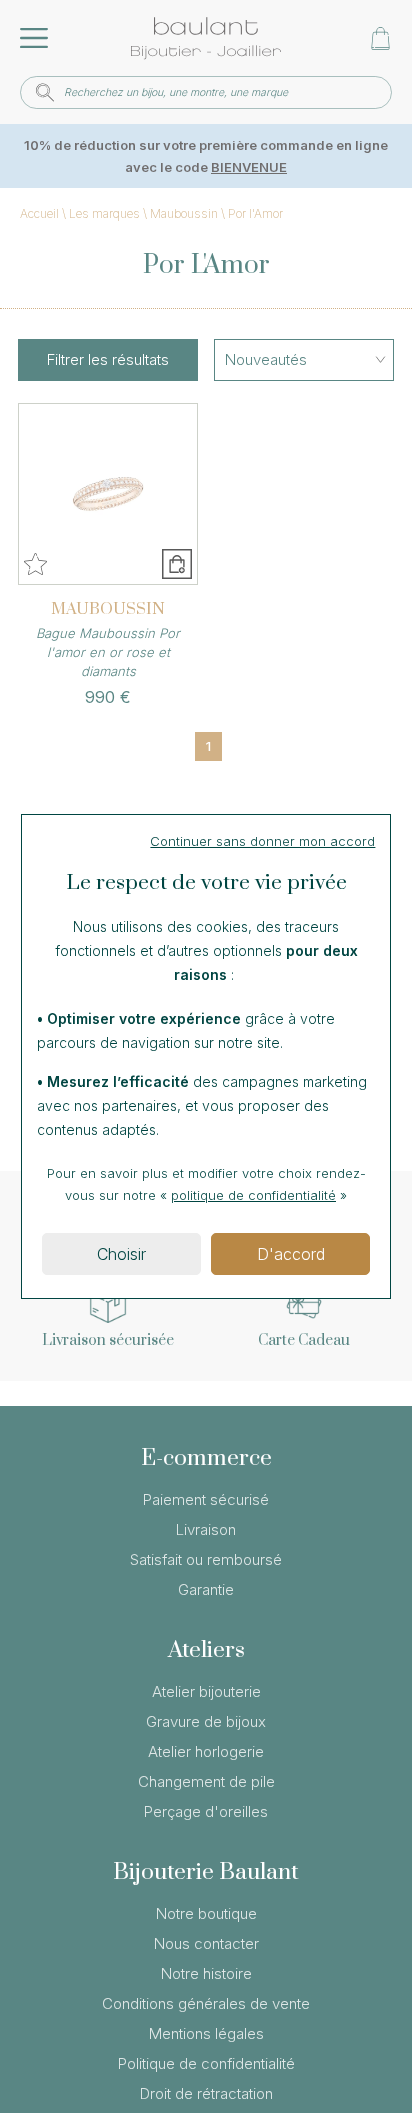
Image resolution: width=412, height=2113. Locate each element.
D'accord (291, 1254)
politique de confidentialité (253, 1195)
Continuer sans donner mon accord (262, 841)
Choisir (121, 1254)
